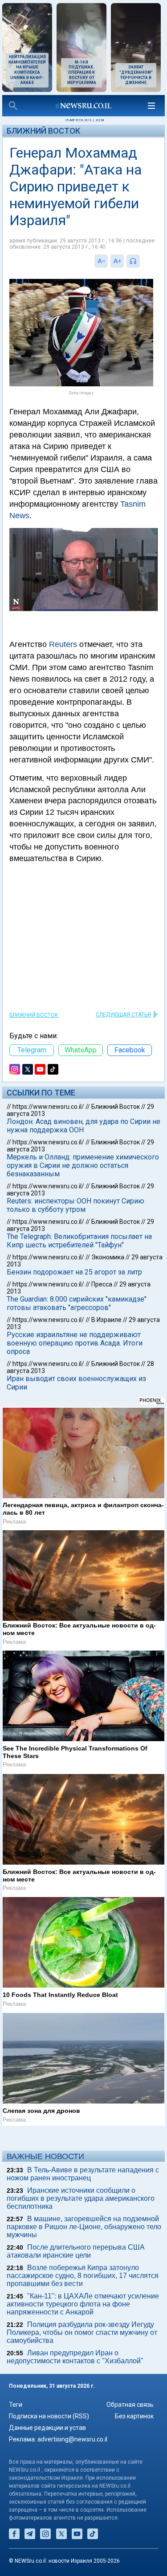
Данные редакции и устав (47, 2428)
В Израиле (106, 1320)
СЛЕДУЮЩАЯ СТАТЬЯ (123, 1015)
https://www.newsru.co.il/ (48, 1107)
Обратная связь (130, 2405)
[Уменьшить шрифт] (101, 261)
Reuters (63, 644)
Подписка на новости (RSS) (49, 2416)
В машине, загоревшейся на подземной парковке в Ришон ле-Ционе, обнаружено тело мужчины (84, 2227)
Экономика (108, 1257)
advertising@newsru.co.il (72, 2439)
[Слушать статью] (142, 261)
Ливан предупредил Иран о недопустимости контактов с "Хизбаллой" (75, 2357)
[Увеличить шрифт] (117, 261)
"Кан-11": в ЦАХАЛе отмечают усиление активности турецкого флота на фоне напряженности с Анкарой (83, 2304)
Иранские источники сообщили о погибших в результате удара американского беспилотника (81, 2198)
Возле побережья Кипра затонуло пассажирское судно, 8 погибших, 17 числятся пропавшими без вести (83, 2276)
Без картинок (134, 2416)
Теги (16, 2405)
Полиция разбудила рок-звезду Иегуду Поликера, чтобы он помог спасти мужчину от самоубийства (82, 2332)
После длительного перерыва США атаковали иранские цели (76, 2251)
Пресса (102, 1284)
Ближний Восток (43, 131)
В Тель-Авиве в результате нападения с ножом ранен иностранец (83, 2174)
